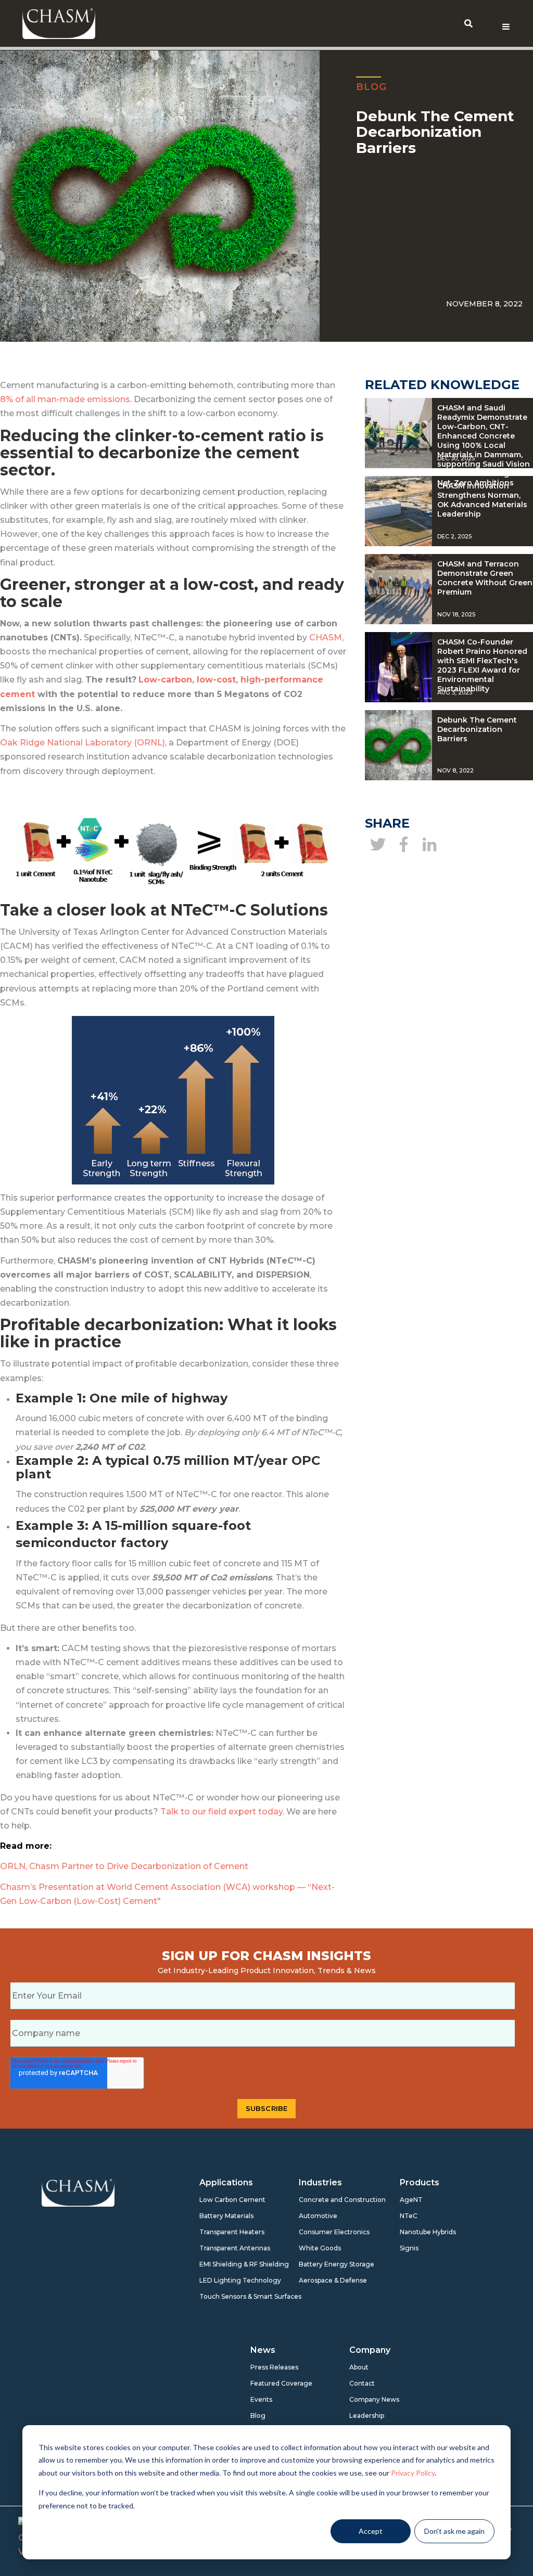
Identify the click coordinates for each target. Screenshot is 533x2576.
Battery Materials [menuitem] (224, 2216)
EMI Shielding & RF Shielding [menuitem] (224, 2264)
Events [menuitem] (261, 2399)
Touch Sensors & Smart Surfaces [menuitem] (224, 2296)
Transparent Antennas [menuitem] (224, 2248)
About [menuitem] (359, 2367)
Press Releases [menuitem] (274, 2367)
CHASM (326, 637)
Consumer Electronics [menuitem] (323, 2232)
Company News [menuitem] (373, 2399)
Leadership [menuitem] (367, 2416)
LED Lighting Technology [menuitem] (224, 2280)
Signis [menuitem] (409, 2248)
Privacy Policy (413, 2473)
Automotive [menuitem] (318, 2216)
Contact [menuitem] (362, 2383)
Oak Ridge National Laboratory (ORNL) (83, 743)
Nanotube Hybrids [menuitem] (424, 2232)
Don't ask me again (454, 2531)
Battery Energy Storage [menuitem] (323, 2264)
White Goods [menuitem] (320, 2248)
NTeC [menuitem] (409, 2216)
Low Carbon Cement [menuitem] (224, 2200)
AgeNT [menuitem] (411, 2200)
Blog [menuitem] (258, 2416)
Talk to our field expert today (221, 1812)
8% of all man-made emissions (65, 399)
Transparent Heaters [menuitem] (224, 2232)
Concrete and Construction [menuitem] (323, 2200)
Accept (371, 2531)
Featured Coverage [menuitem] (275, 2383)
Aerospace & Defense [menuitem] (323, 2280)
